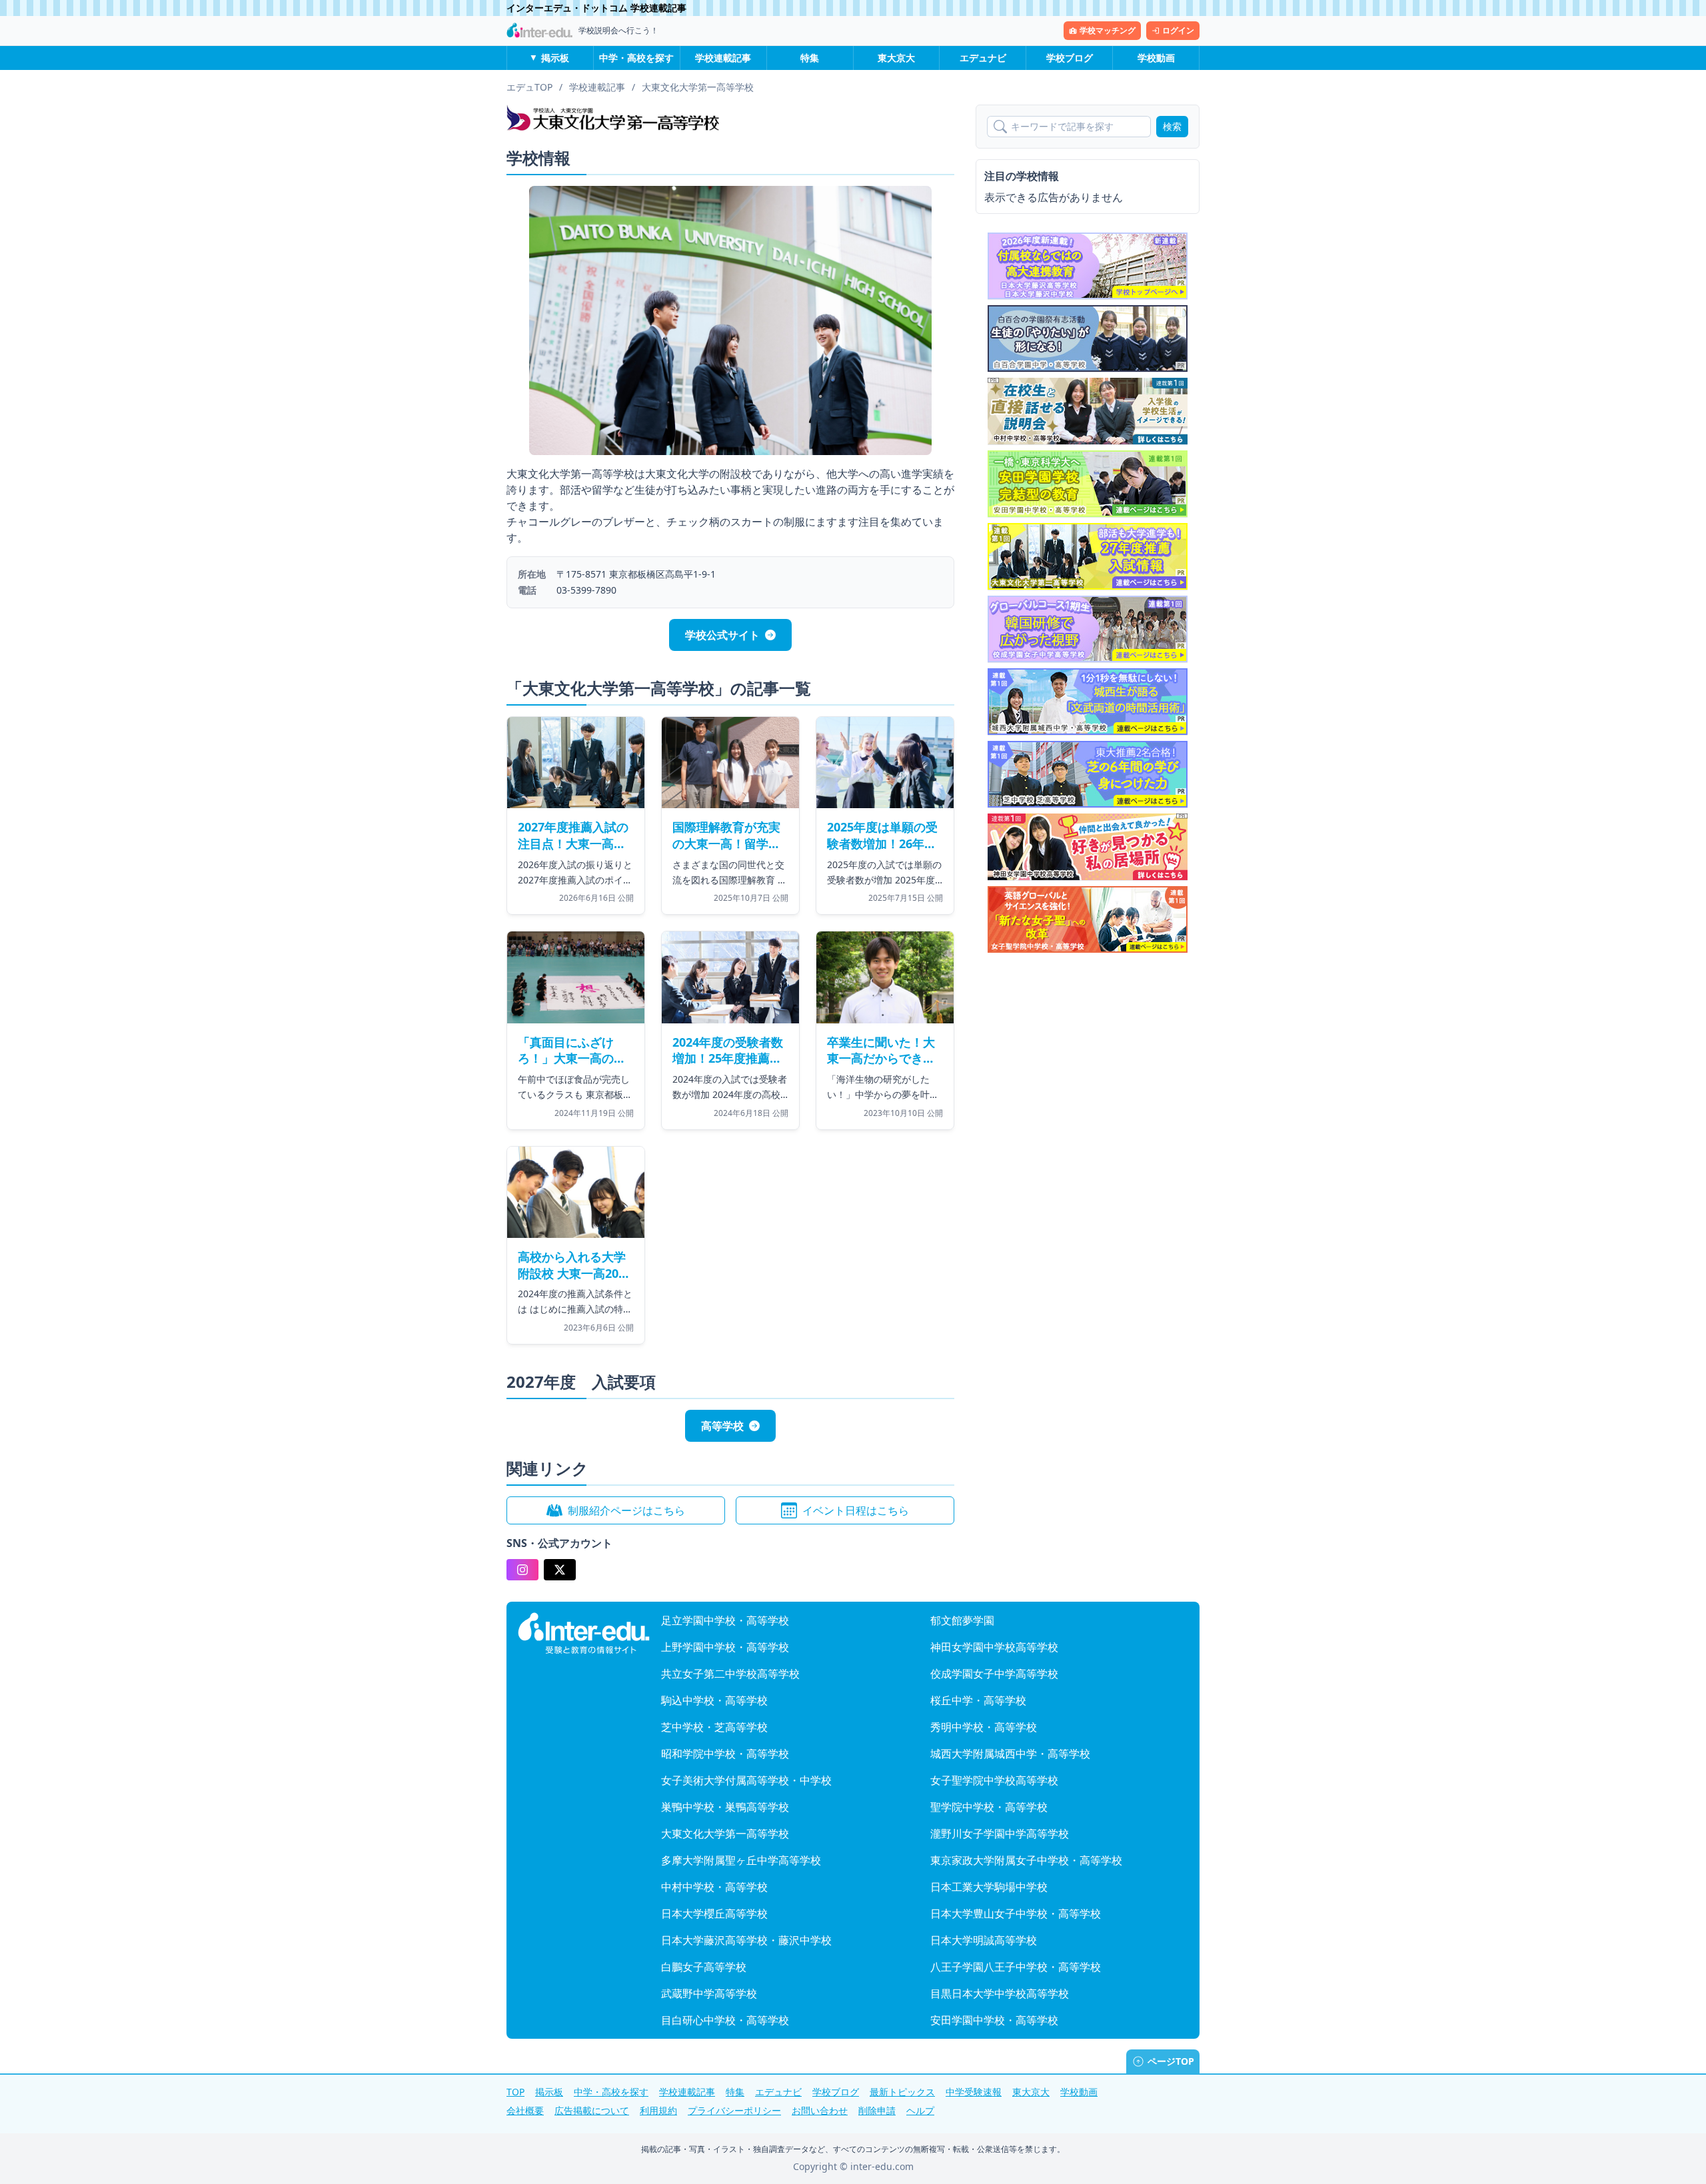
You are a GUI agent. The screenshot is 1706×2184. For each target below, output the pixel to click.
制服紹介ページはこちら (626, 1510)
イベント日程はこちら (856, 1510)
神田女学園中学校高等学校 (994, 1647)
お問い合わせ (820, 2110)
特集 (810, 58)
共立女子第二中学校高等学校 (730, 1674)
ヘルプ (920, 2110)
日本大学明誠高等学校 (984, 1940)
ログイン (1178, 30)
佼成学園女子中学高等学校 (994, 1674)
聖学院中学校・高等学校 (989, 1807)
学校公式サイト (722, 635)
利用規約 (658, 2110)
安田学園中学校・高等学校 (994, 2020)
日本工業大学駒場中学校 (989, 1887)
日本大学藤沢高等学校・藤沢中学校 (746, 1940)
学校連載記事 (723, 58)
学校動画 (1156, 58)
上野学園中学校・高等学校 (725, 1647)
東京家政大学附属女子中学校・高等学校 (1026, 1860)
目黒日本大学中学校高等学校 (1000, 1993)
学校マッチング (1108, 30)
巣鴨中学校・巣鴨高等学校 (725, 1807)
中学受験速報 (974, 2092)
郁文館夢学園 (962, 1620)
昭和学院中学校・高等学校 (725, 1754)
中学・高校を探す (636, 58)
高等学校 (722, 1426)
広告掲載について (592, 2110)
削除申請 (877, 2110)
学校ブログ (1070, 58)
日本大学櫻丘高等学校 (714, 1913)
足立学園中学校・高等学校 (725, 1620)
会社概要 (525, 2110)
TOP (515, 2092)
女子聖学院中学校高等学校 (994, 1780)
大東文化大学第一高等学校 (725, 1834)
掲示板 (555, 58)
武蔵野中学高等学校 (709, 1993)
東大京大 (896, 58)
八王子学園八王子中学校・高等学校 (1016, 1967)
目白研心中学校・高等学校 (725, 2020)
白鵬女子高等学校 (704, 1967)
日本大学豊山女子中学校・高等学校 (1016, 1913)
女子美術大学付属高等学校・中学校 (746, 1780)
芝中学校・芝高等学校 (714, 1727)
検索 (1172, 126)
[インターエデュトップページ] (584, 1634)
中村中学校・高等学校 (714, 1887)
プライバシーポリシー (734, 2110)
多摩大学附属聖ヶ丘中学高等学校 (741, 1860)
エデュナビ (983, 58)
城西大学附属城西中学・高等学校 (1010, 1754)
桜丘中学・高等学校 (978, 1700)
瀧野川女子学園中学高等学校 (1000, 1834)
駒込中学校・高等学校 (714, 1700)
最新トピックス (902, 2092)
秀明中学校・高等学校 (984, 1727)
